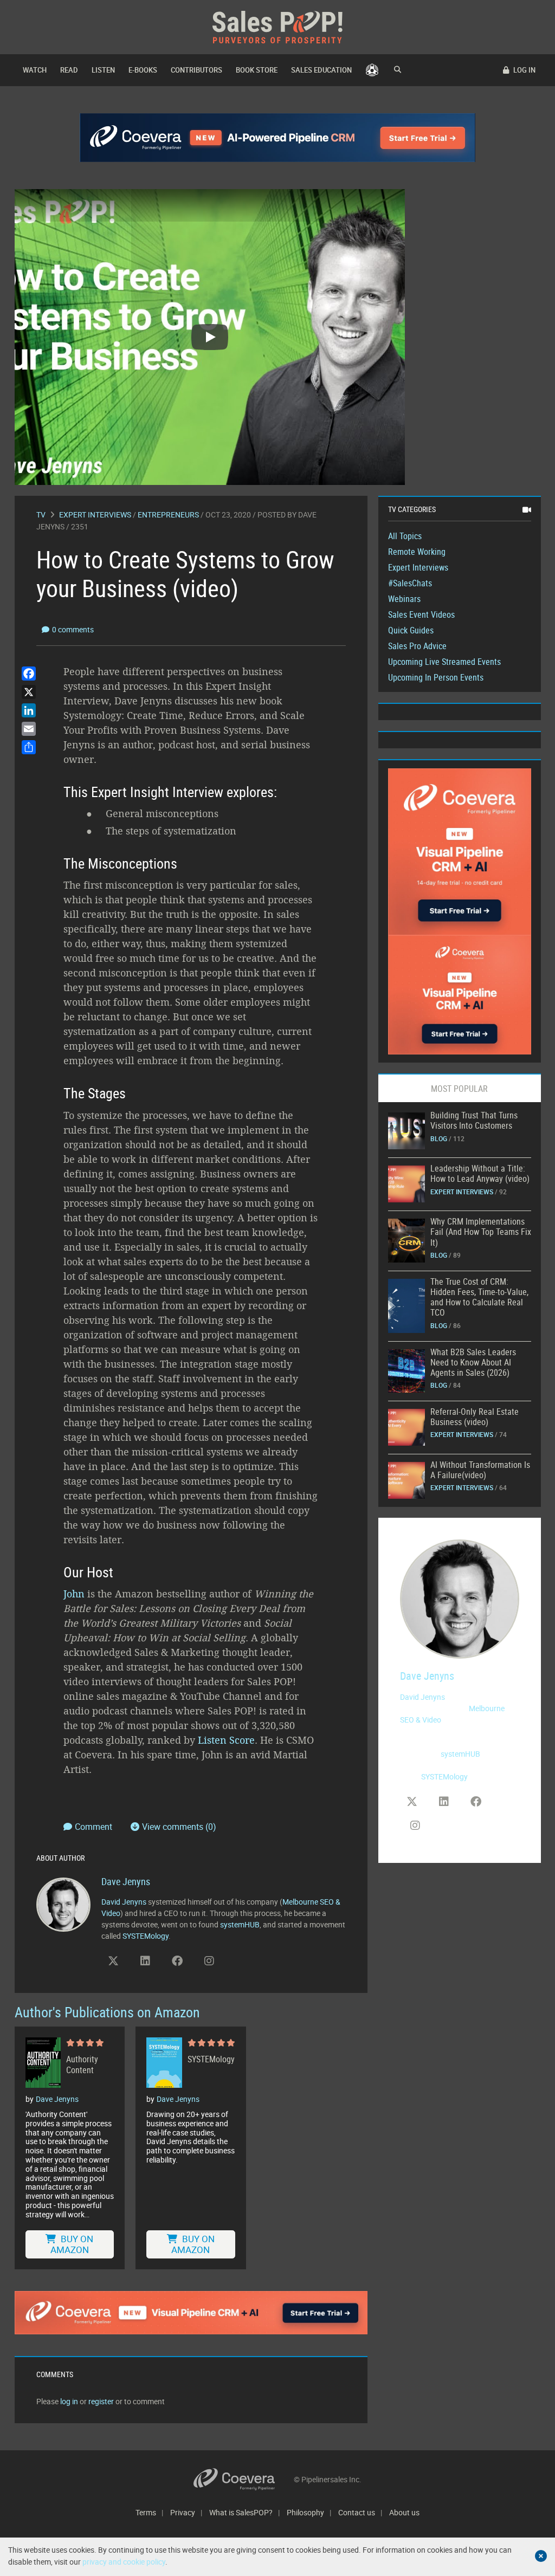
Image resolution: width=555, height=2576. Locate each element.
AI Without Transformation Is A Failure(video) (480, 1470)
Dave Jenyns (126, 1881)
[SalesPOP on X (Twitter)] (113, 1961)
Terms (146, 2512)
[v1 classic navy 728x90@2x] (278, 138)
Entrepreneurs (168, 514)
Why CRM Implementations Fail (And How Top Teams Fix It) (481, 1232)
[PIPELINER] (372, 70)
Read (69, 70)
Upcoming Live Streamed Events (444, 662)
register (101, 2401)
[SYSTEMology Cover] (164, 2063)
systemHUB (240, 1924)
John (74, 1594)
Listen (103, 70)
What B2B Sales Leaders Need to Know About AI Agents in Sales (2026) (473, 1362)
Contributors (196, 70)
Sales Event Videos (421, 614)
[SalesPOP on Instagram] (209, 1961)
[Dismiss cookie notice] (541, 2556)
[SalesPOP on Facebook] (177, 1961)
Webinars (404, 599)
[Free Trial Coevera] (191, 2313)
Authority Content (82, 2064)
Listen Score (226, 1740)
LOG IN (524, 70)
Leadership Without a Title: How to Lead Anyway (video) (480, 1173)
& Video (428, 1720)
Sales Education (321, 70)
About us (404, 2512)
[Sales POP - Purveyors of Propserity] (277, 26)
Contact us (357, 2512)
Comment (95, 1827)
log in (69, 2401)
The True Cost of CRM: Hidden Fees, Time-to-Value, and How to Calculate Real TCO (479, 1297)
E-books (143, 70)
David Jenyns (124, 1902)
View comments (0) (179, 1827)
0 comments (73, 629)
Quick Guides (411, 630)
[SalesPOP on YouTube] (241, 1965)
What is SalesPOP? (241, 2512)
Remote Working (417, 552)
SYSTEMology (146, 1936)
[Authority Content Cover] (43, 2063)
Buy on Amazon (72, 2244)
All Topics (405, 536)
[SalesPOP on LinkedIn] (145, 1961)
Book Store (257, 70)
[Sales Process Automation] (460, 851)
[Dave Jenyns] (63, 1903)
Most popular (459, 1089)
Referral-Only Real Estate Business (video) (475, 1417)
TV (41, 514)
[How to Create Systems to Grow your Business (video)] (406, 1130)
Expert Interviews (95, 514)
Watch (35, 70)
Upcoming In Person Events (436, 677)
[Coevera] (244, 2479)
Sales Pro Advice (417, 646)
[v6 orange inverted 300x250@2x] (460, 994)
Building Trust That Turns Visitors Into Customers (474, 1120)
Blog (439, 1138)
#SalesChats (410, 583)
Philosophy (305, 2512)
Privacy (183, 2512)
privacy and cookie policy (124, 2562)
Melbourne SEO (308, 1902)
